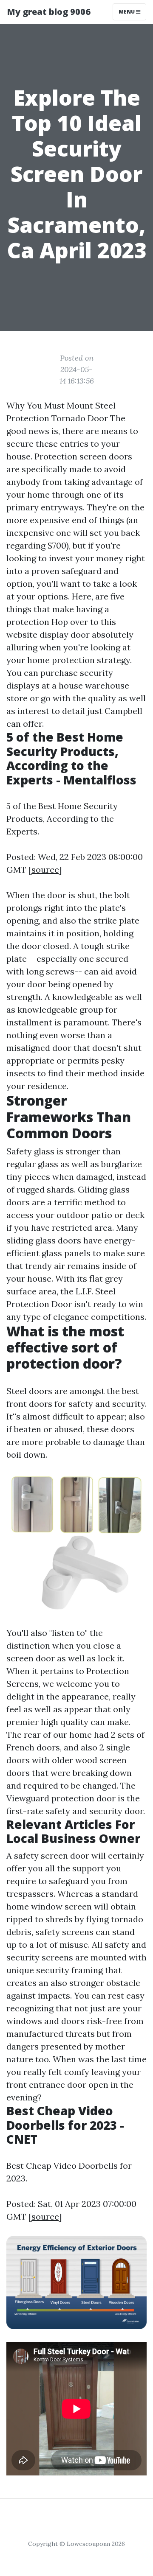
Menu (127, 12)
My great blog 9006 (49, 12)
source (45, 869)
